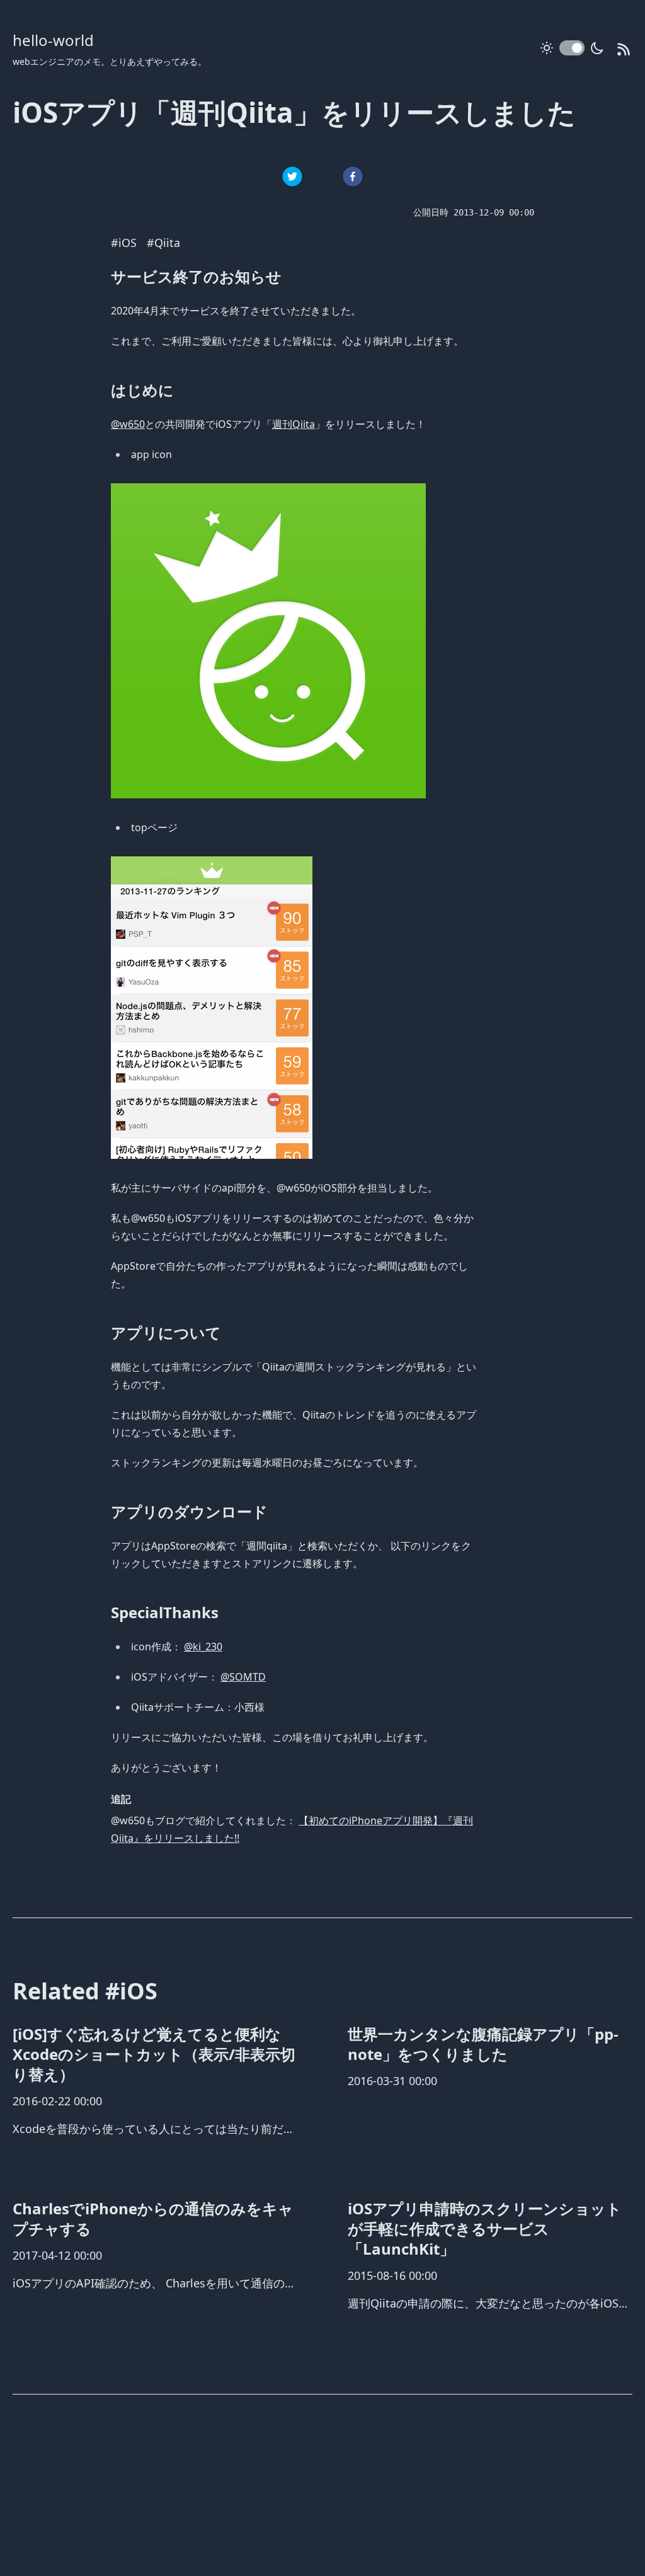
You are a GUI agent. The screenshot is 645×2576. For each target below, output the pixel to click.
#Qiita (163, 243)
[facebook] (353, 176)
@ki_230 (203, 1647)
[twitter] (292, 176)
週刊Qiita (294, 424)
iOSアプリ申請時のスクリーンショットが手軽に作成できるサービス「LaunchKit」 (485, 2228)
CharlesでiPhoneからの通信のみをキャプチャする (153, 2218)
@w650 (128, 424)
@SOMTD (243, 1677)
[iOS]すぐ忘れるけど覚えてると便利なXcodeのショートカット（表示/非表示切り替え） (154, 2054)
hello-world (53, 40)
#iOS (124, 243)
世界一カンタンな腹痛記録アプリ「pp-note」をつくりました (483, 2044)
